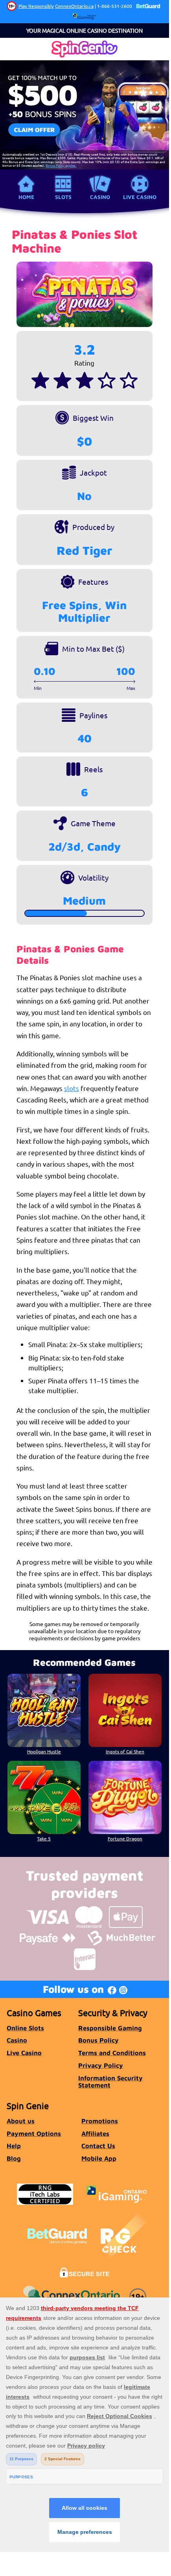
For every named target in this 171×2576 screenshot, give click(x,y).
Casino (100, 197)
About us (21, 2121)
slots (72, 1088)
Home (26, 197)
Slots (63, 197)
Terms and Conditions (112, 2053)
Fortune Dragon (125, 1838)
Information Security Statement (110, 2082)
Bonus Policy (98, 2040)
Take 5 (44, 1838)
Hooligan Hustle (44, 1751)
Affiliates (95, 2133)
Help (14, 2146)
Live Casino (140, 197)
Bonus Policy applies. (61, 165)
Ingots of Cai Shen (125, 1751)
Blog (14, 2158)
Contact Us (98, 2146)
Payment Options (34, 2133)
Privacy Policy (101, 2065)
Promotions (100, 2121)
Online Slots (25, 2028)
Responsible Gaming (110, 2028)
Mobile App (99, 2158)
